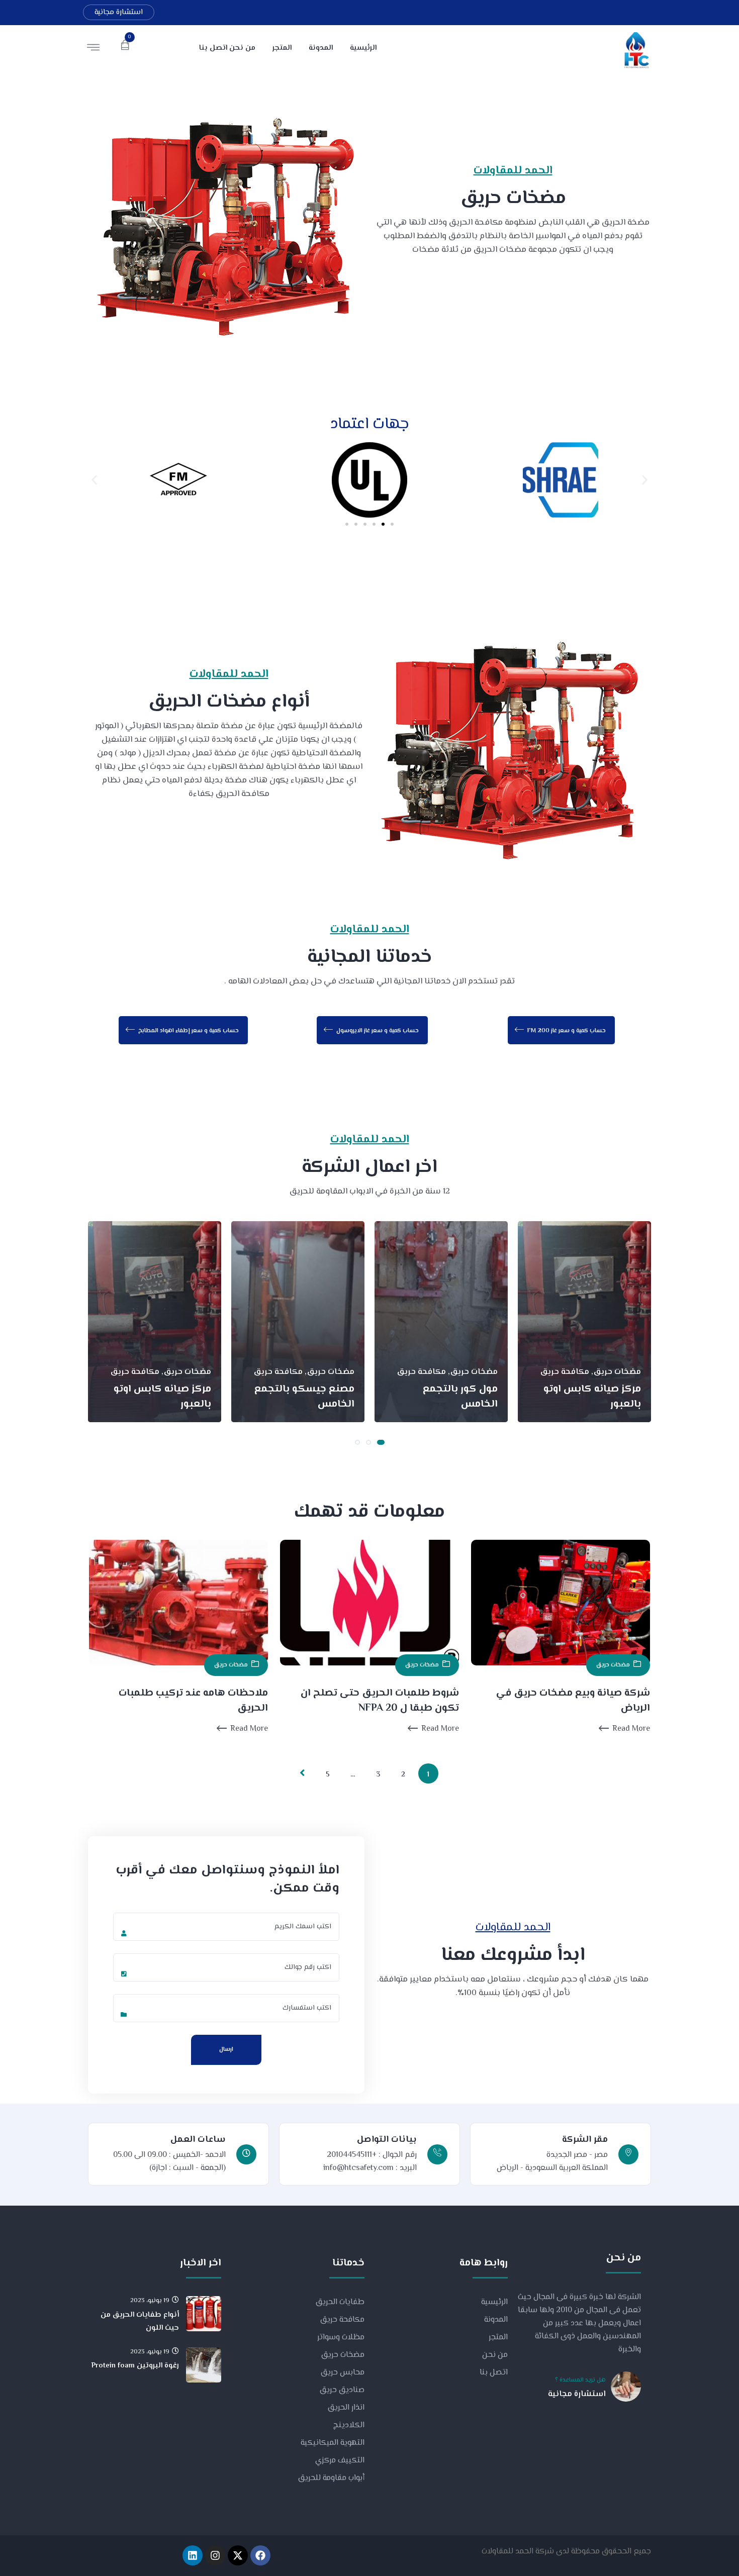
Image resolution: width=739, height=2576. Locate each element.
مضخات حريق (231, 1665)
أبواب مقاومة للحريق (331, 2478)
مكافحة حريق (342, 2320)
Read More (249, 1729)
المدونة (496, 2320)
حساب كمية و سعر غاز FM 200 (566, 1031)
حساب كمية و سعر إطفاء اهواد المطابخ (188, 1031)
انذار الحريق (346, 2408)
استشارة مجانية (119, 12)
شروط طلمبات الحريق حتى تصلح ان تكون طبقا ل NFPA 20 (380, 1701)
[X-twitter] (238, 2555)
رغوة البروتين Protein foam (135, 2366)
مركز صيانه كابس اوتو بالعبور (592, 1397)
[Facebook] (260, 2555)
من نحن (495, 2355)
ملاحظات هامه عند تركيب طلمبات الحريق (193, 1701)
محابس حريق (343, 2373)
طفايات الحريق (340, 2302)
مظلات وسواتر (341, 2338)
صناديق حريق (342, 2390)
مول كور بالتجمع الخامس (460, 1397)
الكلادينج (349, 2425)
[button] (94, 480)
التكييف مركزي (340, 2461)
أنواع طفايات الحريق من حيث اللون (140, 2321)
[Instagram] (215, 2555)
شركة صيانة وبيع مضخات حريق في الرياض (573, 1701)
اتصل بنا (494, 2373)
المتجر (498, 2338)
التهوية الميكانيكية (333, 2443)
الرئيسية (494, 2302)
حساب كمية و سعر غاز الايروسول (377, 1031)
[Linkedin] (193, 2555)
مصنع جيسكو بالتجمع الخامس (304, 1397)
